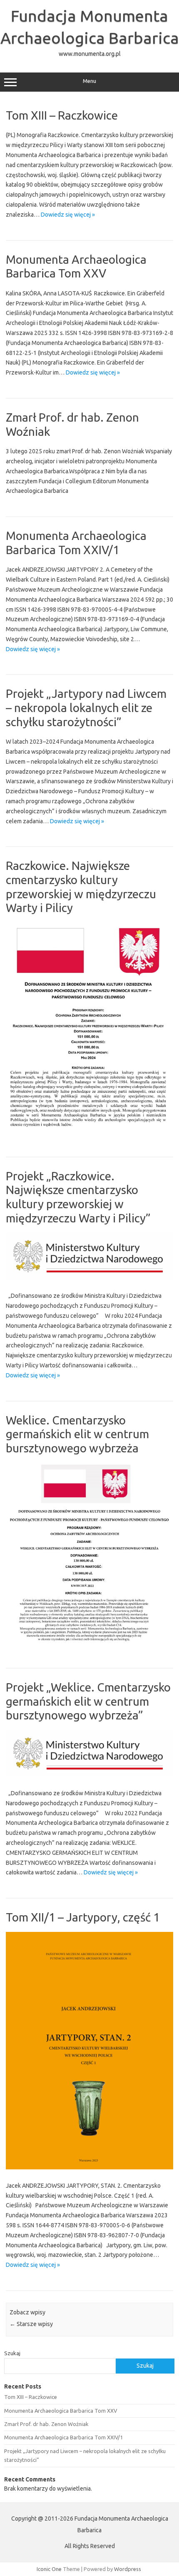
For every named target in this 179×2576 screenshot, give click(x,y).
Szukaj (12, 2353)
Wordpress (128, 2569)
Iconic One (49, 2569)
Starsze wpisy (31, 2324)
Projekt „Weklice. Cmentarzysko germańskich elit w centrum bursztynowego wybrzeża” (88, 1701)
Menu (89, 81)
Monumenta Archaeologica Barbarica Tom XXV (61, 2411)
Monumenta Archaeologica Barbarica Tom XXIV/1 (63, 2437)
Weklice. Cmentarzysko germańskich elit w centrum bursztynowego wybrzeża (77, 1434)
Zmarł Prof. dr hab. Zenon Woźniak (46, 2424)
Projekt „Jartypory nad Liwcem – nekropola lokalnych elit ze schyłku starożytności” (86, 707)
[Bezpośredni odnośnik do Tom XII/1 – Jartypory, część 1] (89, 2167)
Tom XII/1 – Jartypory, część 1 (83, 1917)
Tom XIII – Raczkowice (62, 115)
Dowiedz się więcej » (68, 215)
